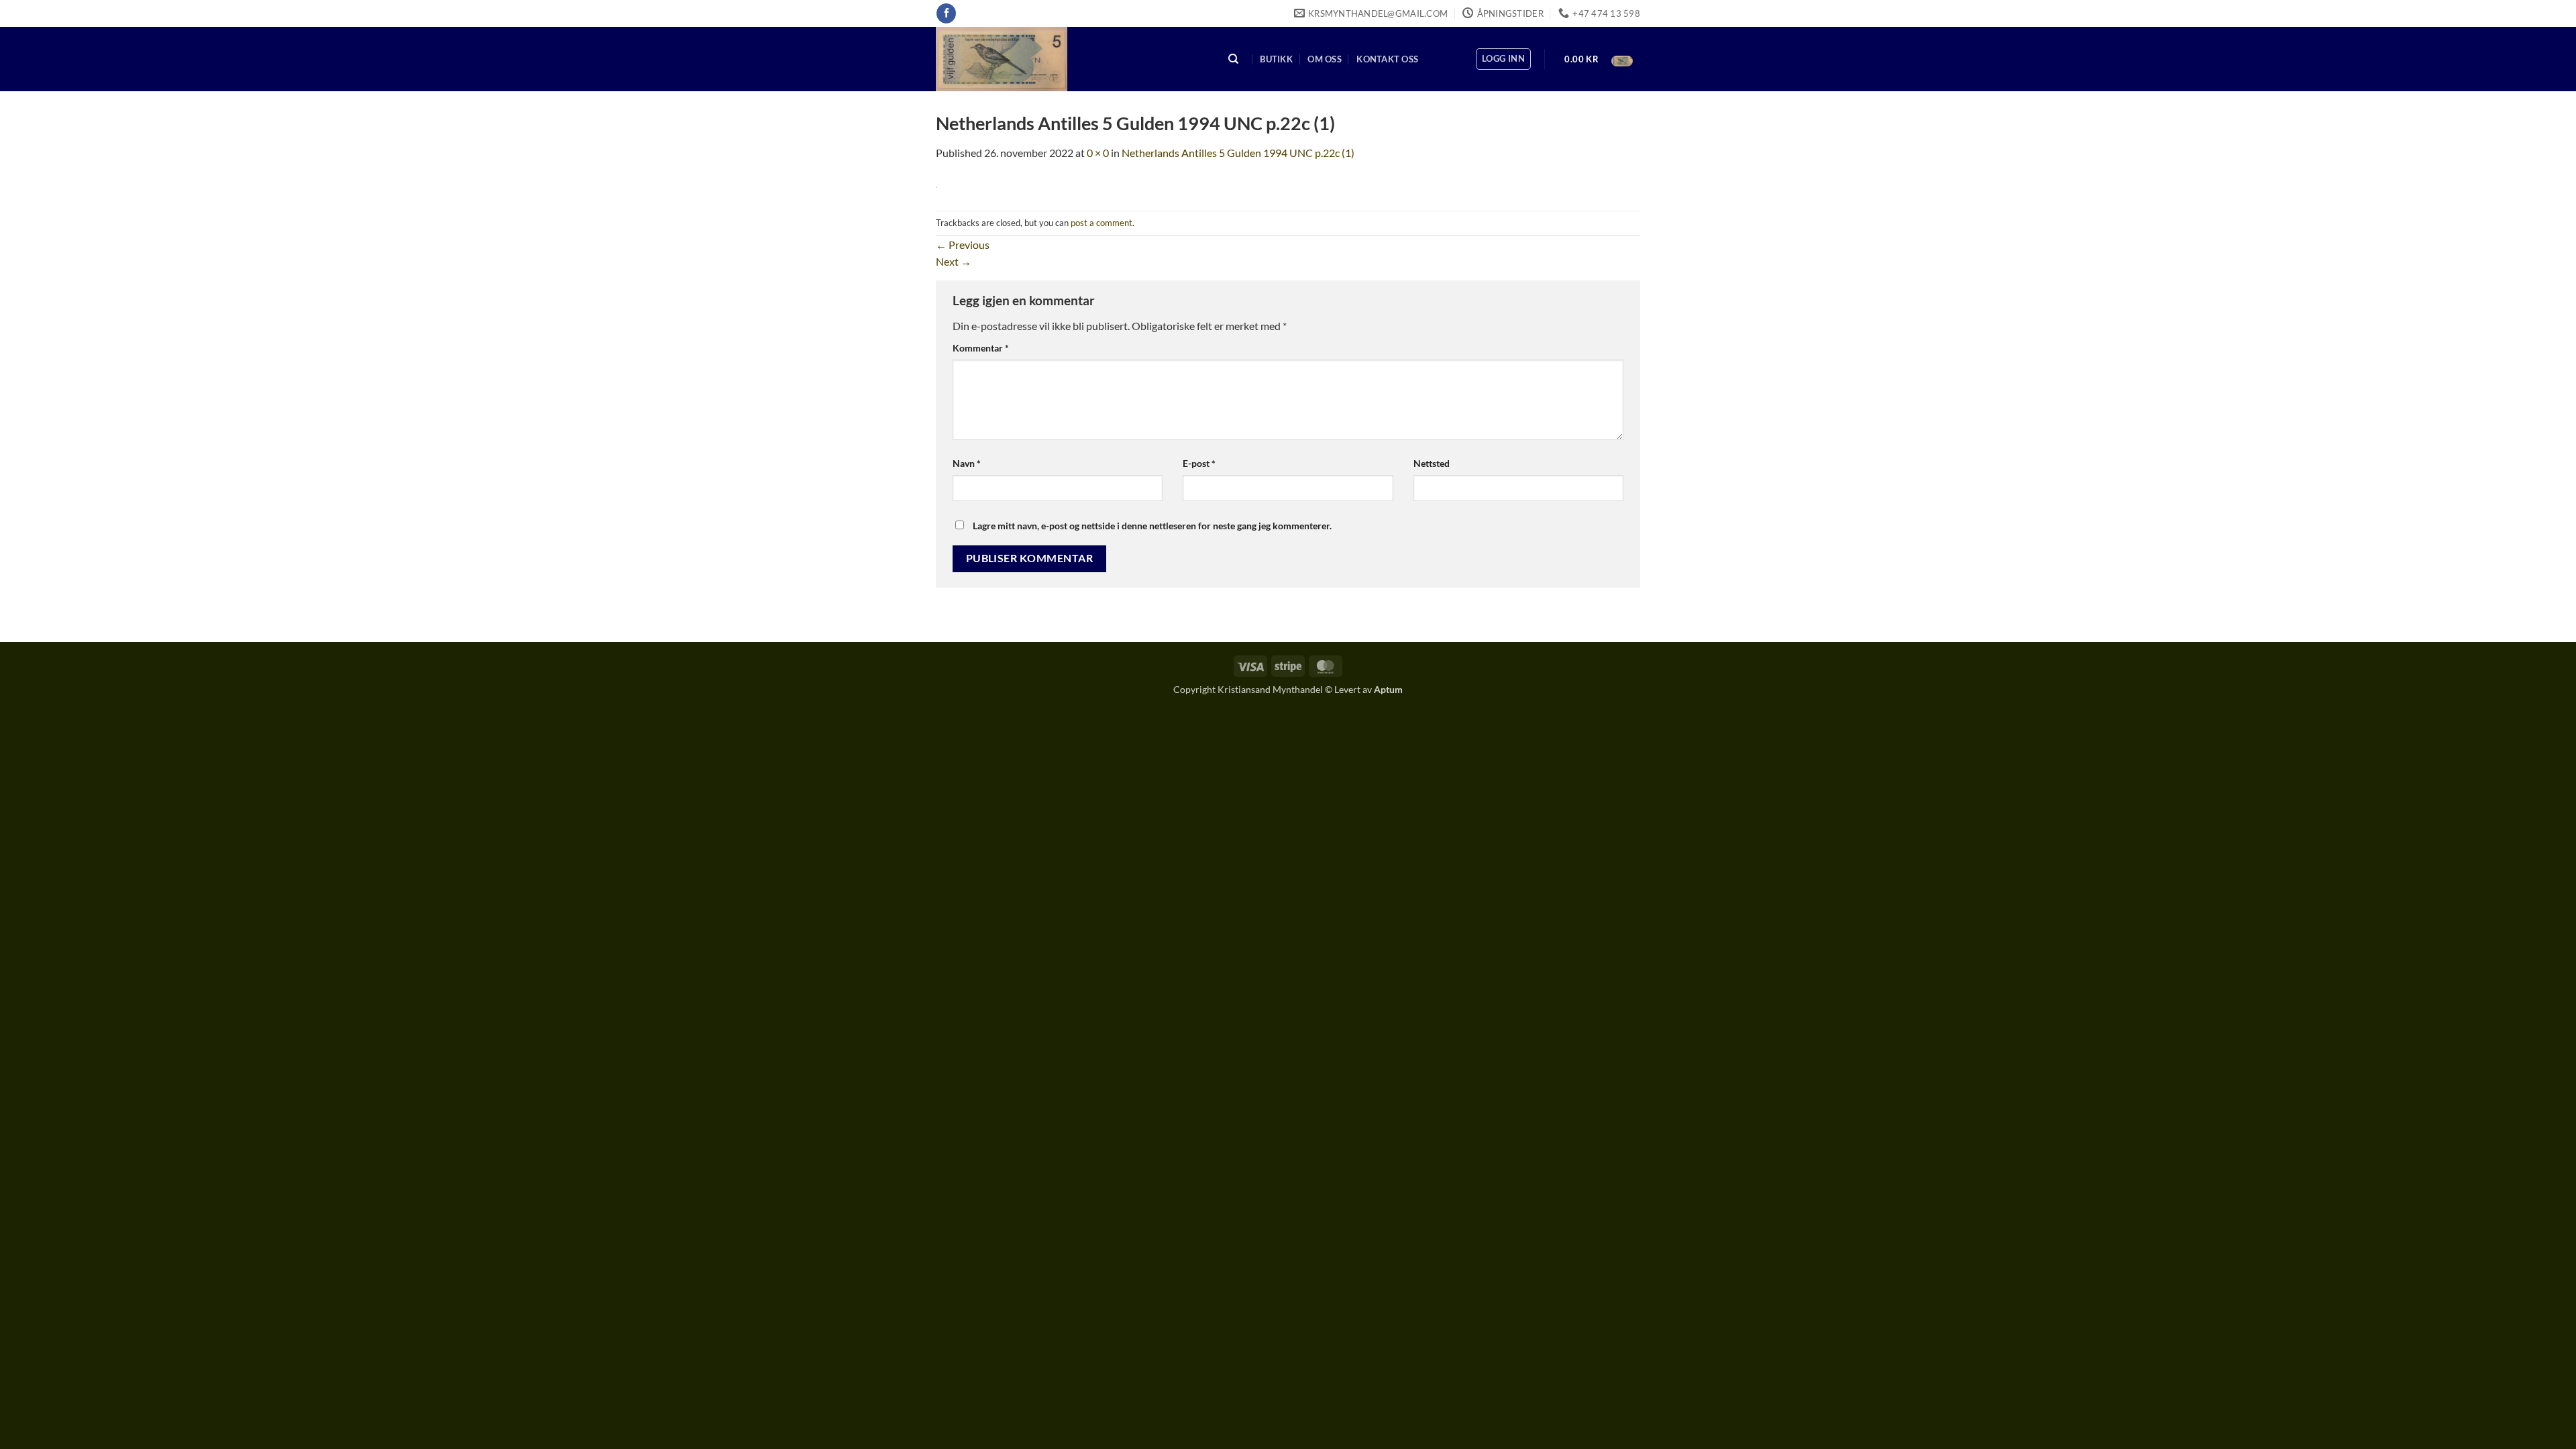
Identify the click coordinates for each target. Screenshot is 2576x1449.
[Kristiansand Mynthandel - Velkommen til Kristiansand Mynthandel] (1069, 59)
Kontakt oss (1387, 59)
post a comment (1102, 223)
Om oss (1325, 59)
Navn (967, 463)
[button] (1503, 59)
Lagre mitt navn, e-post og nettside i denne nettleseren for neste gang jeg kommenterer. (1152, 526)
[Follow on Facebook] (946, 13)
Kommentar (981, 348)
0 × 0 (1098, 153)
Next (954, 261)
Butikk (1276, 59)
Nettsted (1432, 463)
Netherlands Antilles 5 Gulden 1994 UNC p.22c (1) (1238, 153)
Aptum (1388, 689)
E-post (1199, 463)
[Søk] (1234, 59)
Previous (963, 245)
